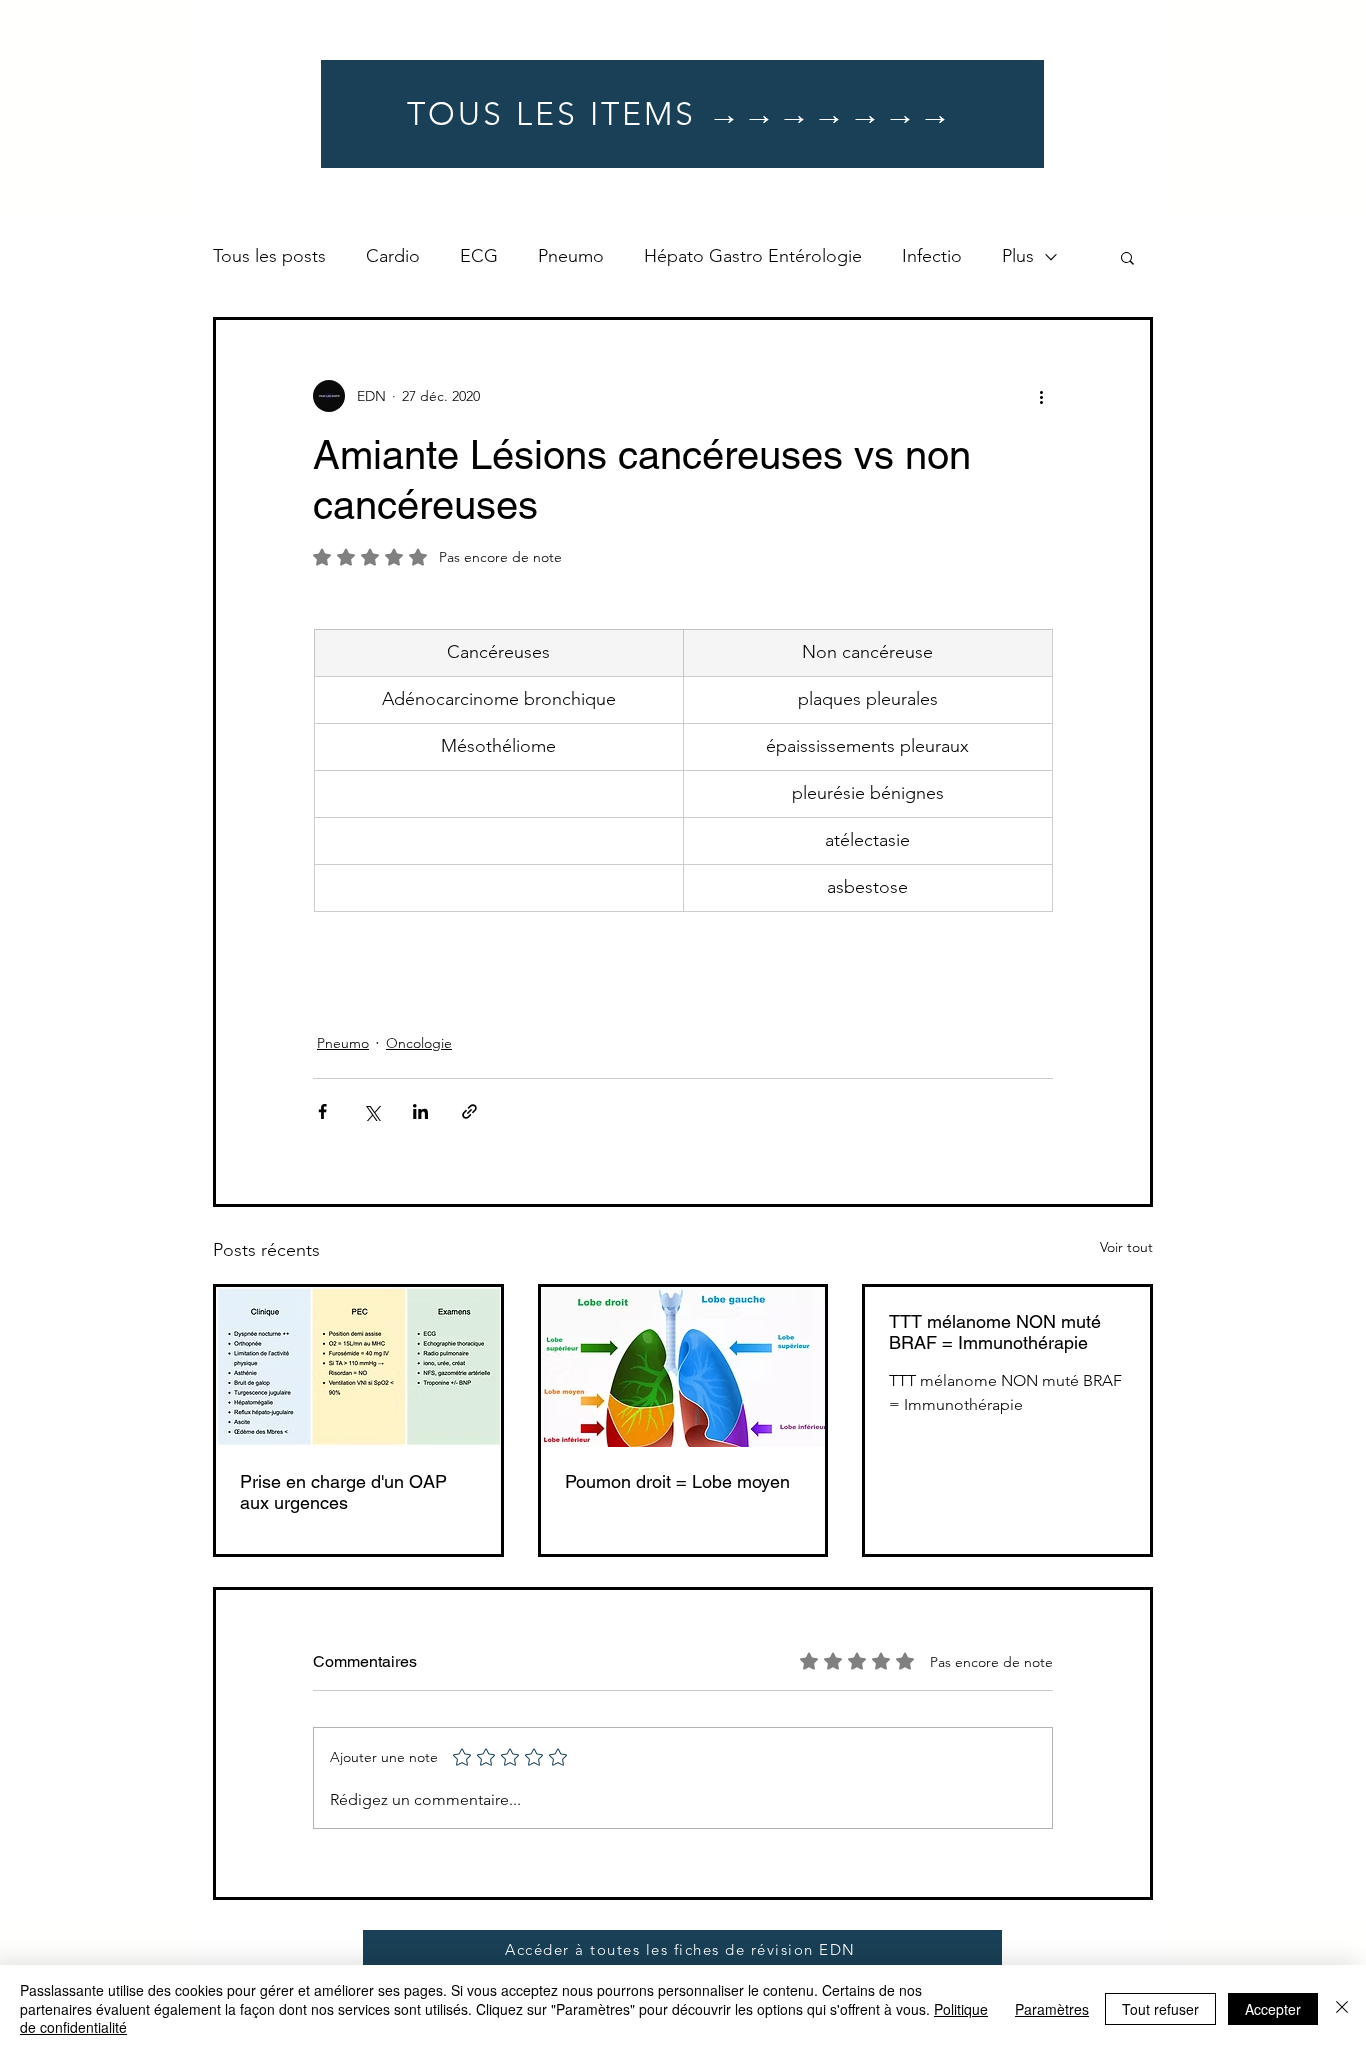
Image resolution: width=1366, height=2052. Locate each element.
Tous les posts (269, 256)
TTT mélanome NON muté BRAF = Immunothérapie (995, 1332)
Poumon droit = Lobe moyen (677, 1481)
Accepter (1273, 2009)
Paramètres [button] (1052, 2009)
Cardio (393, 256)
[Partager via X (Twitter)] (371, 1111)
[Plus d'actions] (1041, 396)
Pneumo (571, 256)
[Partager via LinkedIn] (420, 1111)
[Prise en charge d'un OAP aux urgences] (358, 1367)
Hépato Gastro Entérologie (753, 256)
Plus (1018, 256)
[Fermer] (1342, 2008)
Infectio (932, 256)
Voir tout (1126, 1247)
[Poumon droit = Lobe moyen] (683, 1367)
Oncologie (419, 1043)
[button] (1127, 257)
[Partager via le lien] (469, 1111)
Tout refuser (1160, 2009)
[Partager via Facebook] (322, 1111)
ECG (479, 256)
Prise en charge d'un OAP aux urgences (343, 1492)
